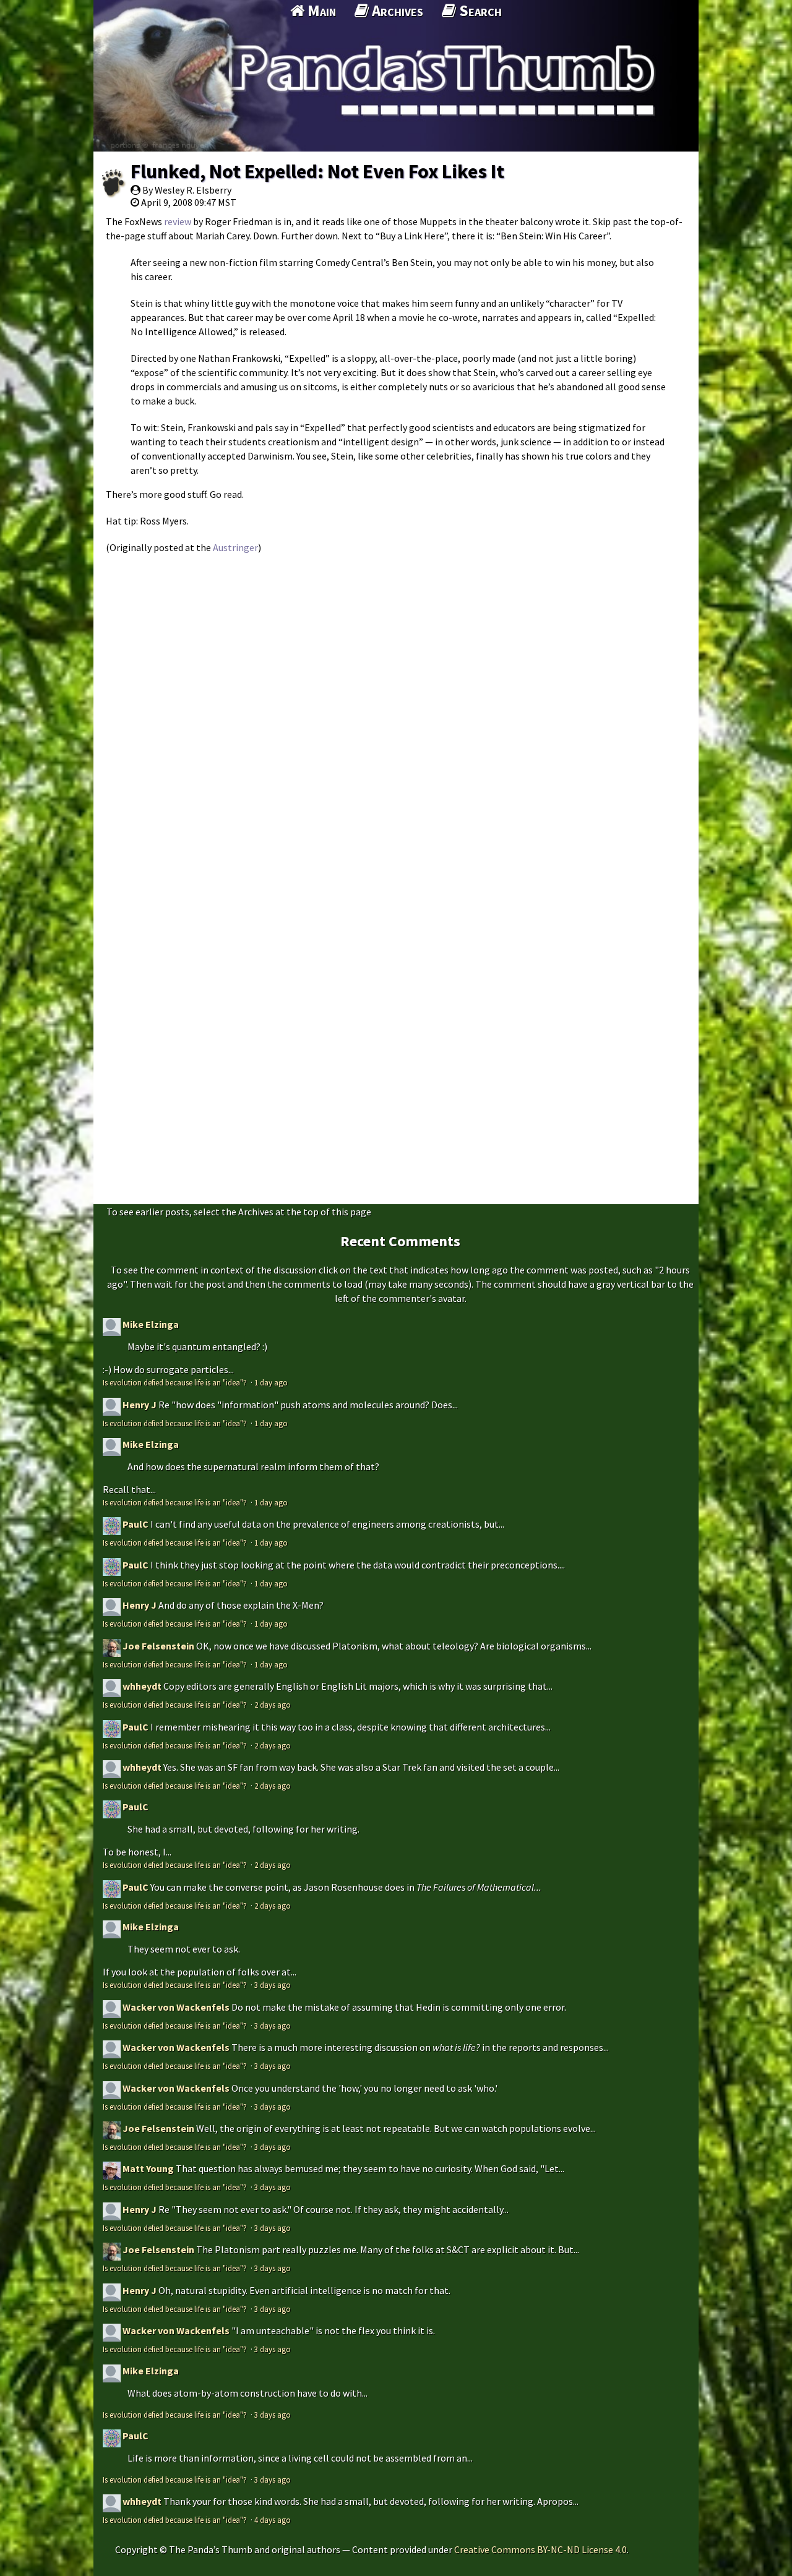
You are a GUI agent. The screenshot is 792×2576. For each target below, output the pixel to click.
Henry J (140, 1405)
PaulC (136, 1524)
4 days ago (273, 2520)
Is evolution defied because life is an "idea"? (176, 1382)
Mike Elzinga (151, 1324)
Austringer (235, 547)
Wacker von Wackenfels (176, 2007)
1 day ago (271, 1382)
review (178, 221)
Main (320, 11)
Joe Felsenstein (158, 1646)
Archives (396, 11)
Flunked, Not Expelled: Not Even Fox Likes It (317, 171)
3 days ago (273, 1985)
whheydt (142, 1686)
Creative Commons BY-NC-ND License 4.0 (540, 2549)
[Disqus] (396, 716)
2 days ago (273, 1705)
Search (479, 11)
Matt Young (148, 2168)
